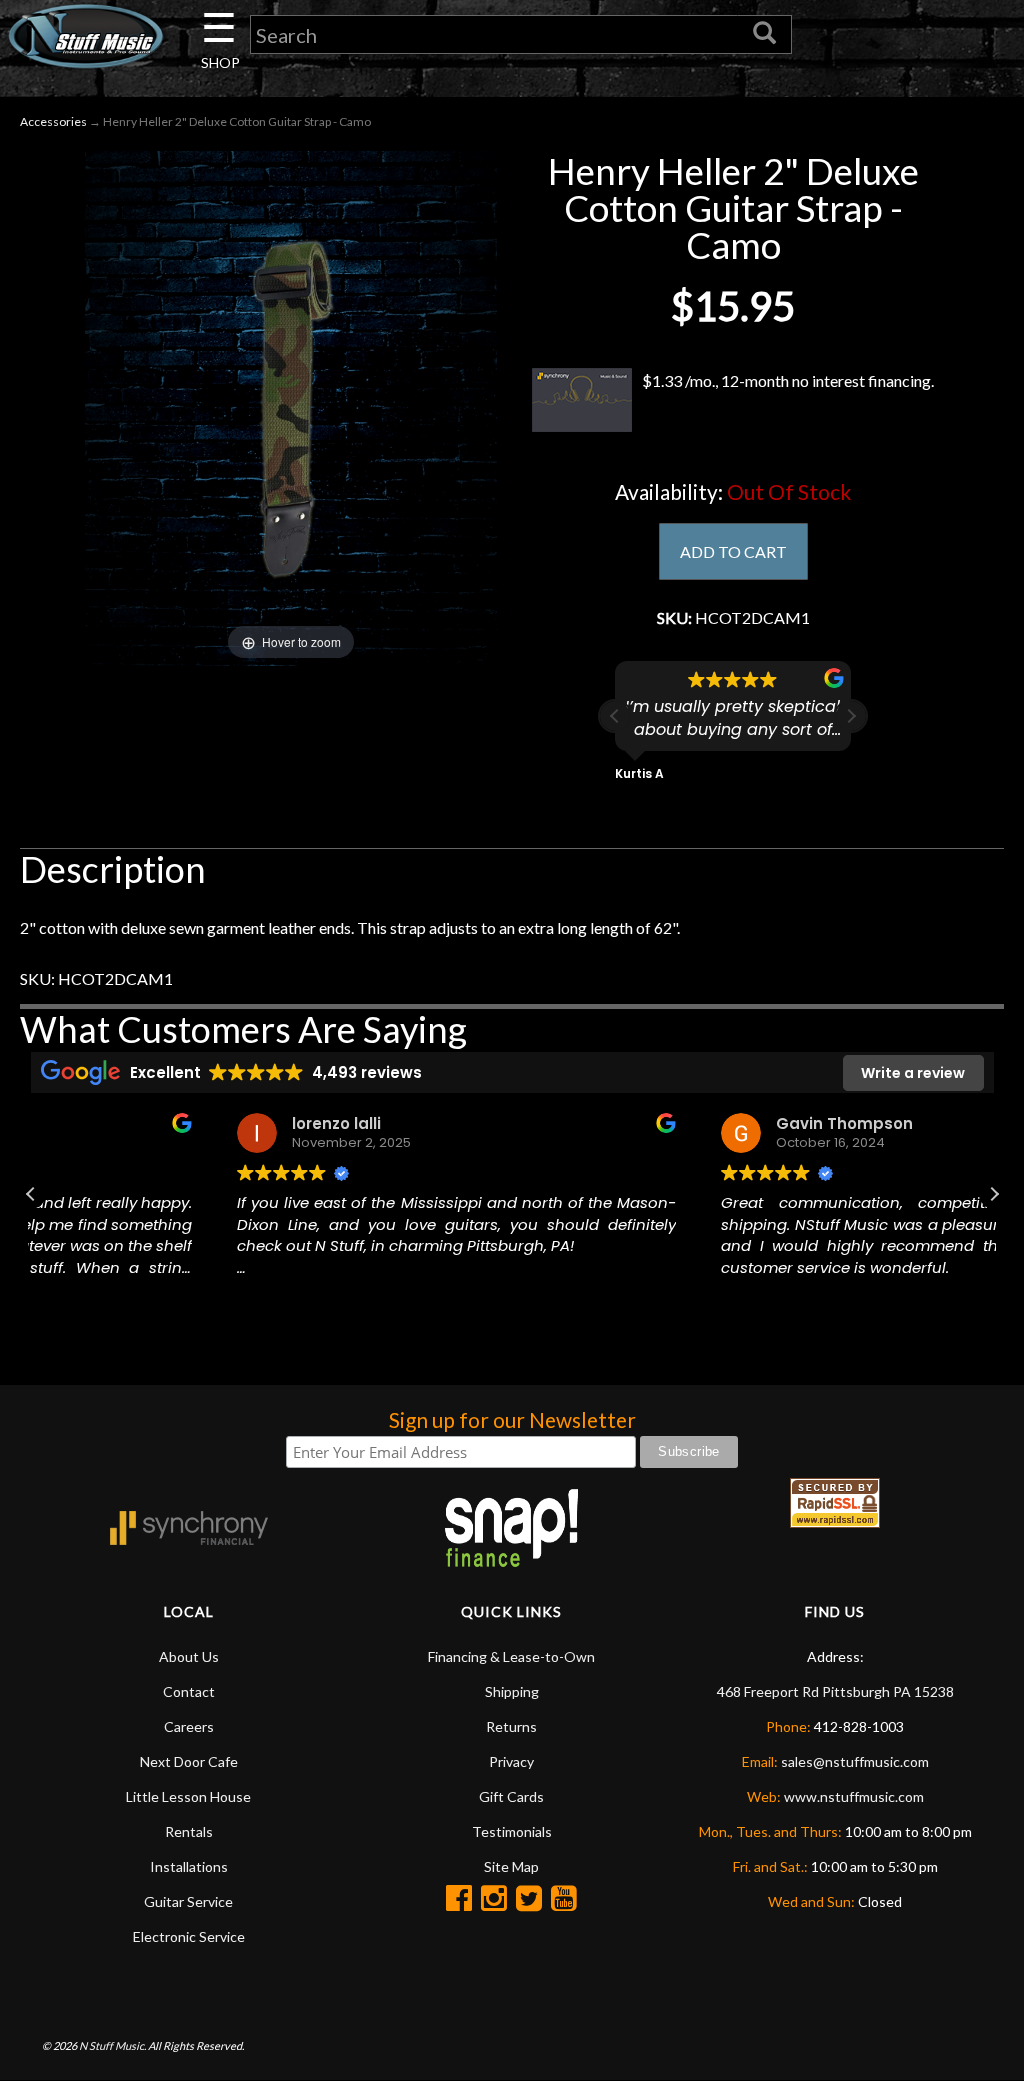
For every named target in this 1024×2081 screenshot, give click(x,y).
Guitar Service (188, 1901)
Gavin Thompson (658, 1123)
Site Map (511, 1866)
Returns (511, 1726)
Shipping (512, 1691)
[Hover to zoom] (291, 406)
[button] (851, 716)
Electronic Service (189, 1936)
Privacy (511, 1761)
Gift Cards (511, 1796)
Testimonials (512, 1831)
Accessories (53, 121)
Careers (189, 1726)
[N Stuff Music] (85, 36)
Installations (189, 1866)
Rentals (189, 1831)
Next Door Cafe (189, 1761)
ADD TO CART (733, 551)
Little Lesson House (188, 1796)
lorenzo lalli (150, 1123)
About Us (189, 1656)
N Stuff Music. (112, 2045)
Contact (189, 1691)
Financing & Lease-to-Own (511, 1656)
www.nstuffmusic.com (854, 1796)
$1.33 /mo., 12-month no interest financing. (788, 380)
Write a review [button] (913, 1073)
